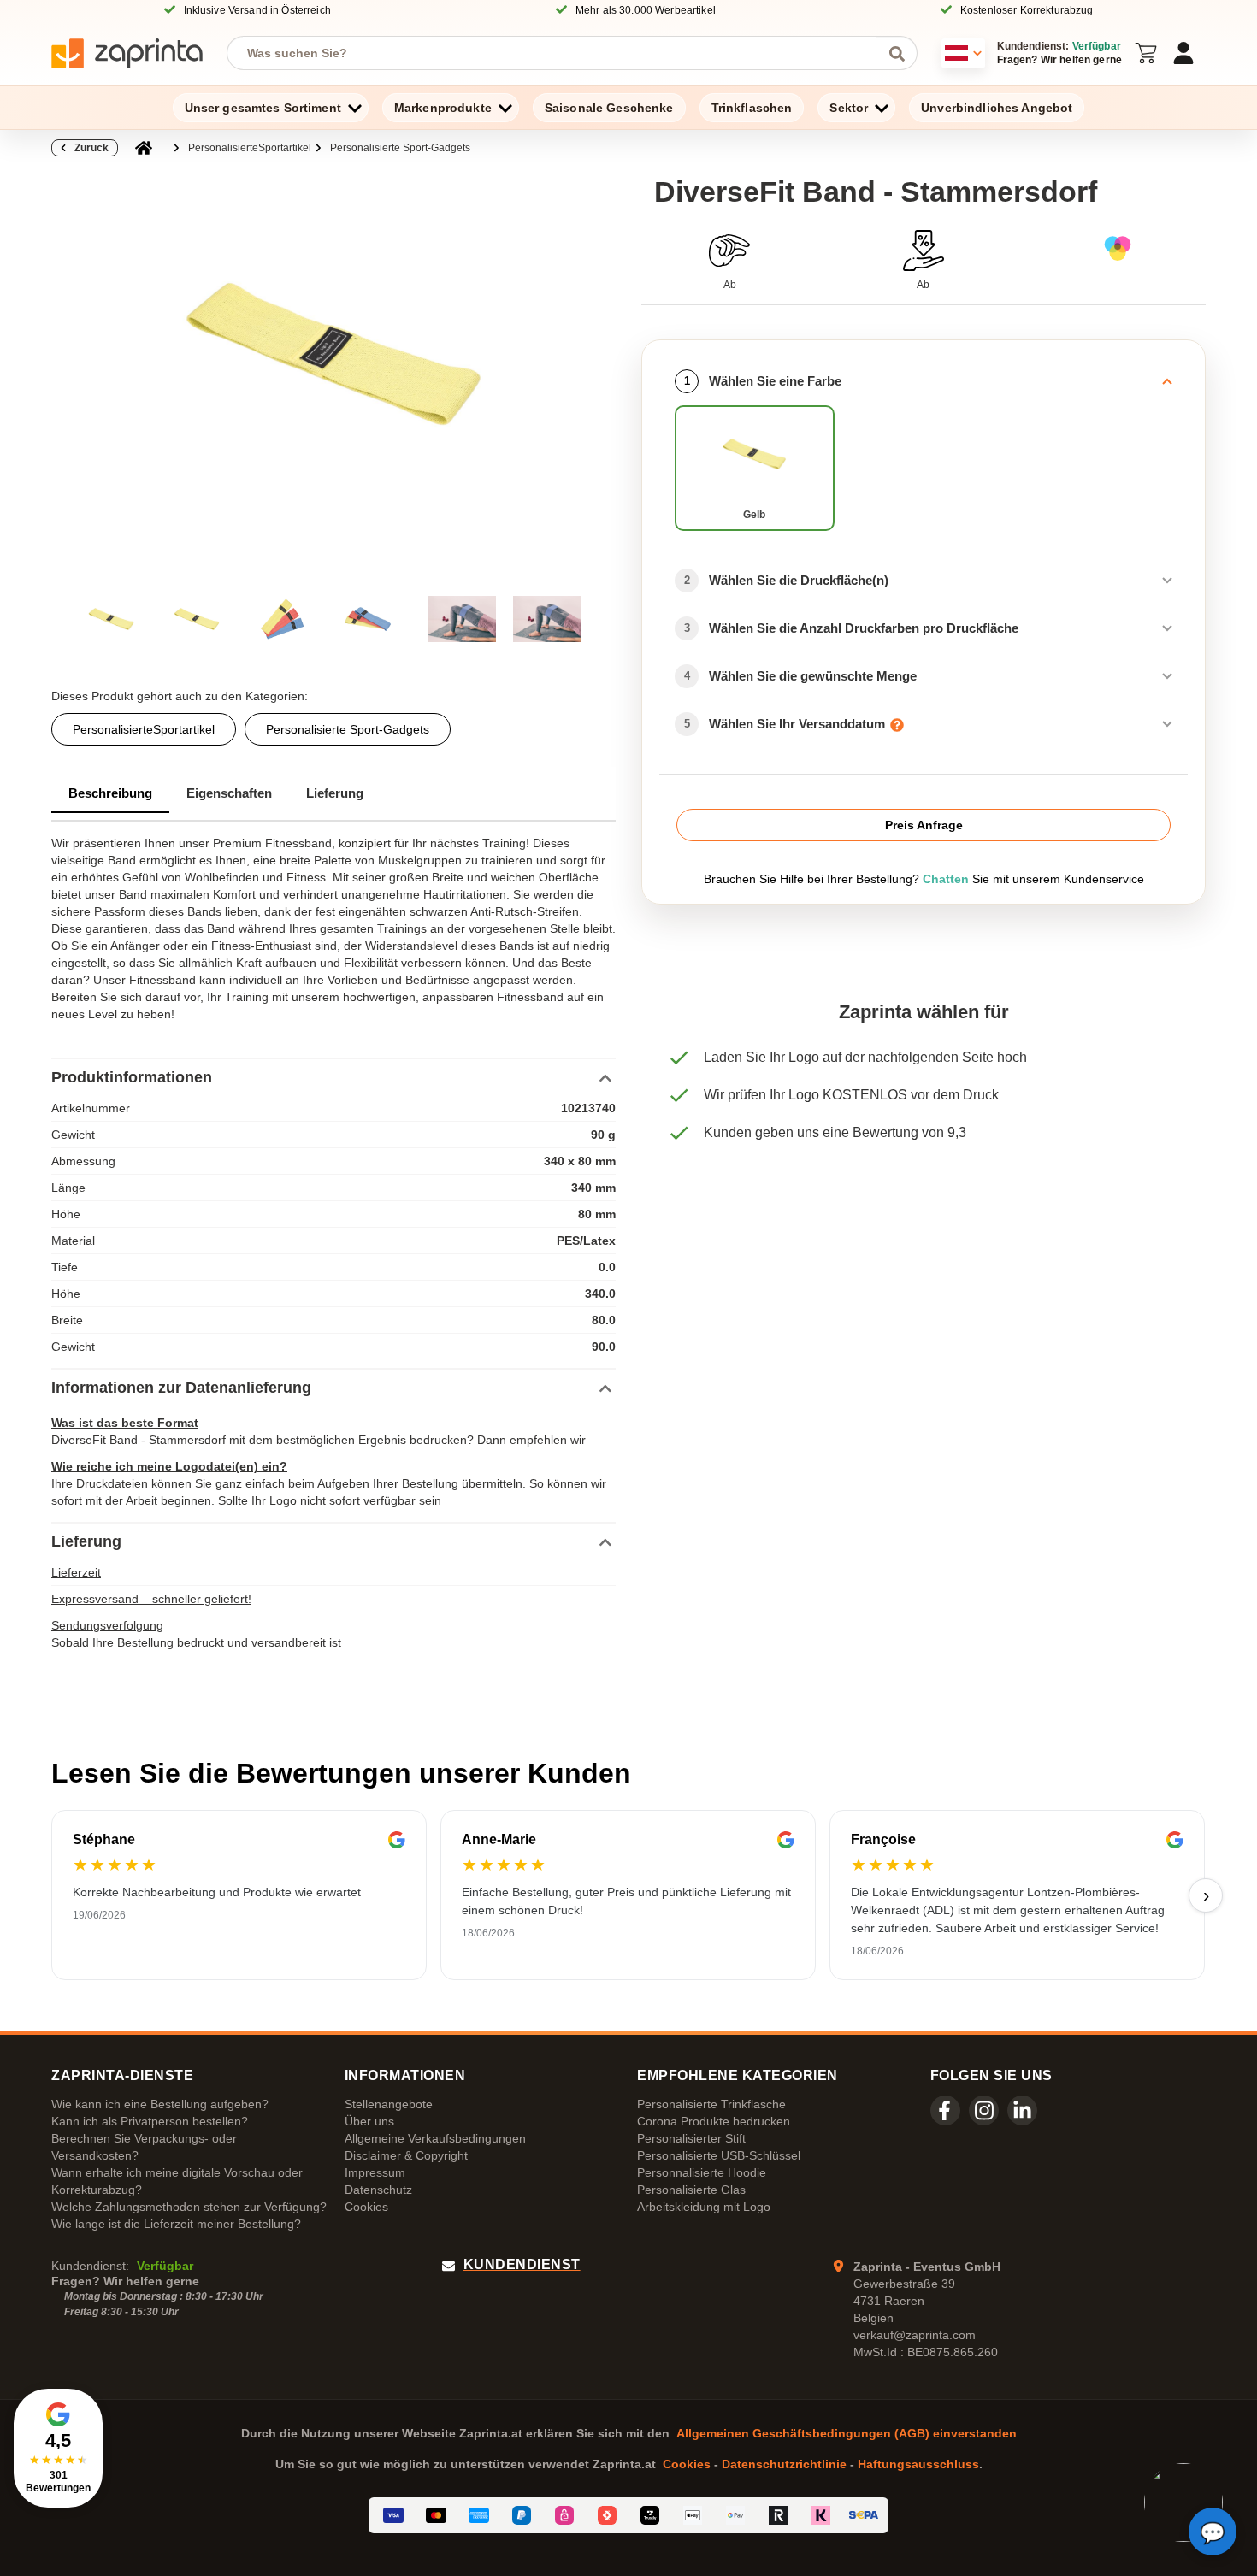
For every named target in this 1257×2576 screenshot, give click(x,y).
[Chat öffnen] (1213, 2532)
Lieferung (335, 793)
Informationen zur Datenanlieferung (181, 1388)
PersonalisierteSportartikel (250, 148)
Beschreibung (110, 793)
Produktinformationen (132, 1077)
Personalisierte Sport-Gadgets (400, 148)
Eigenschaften (229, 793)
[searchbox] (559, 53)
